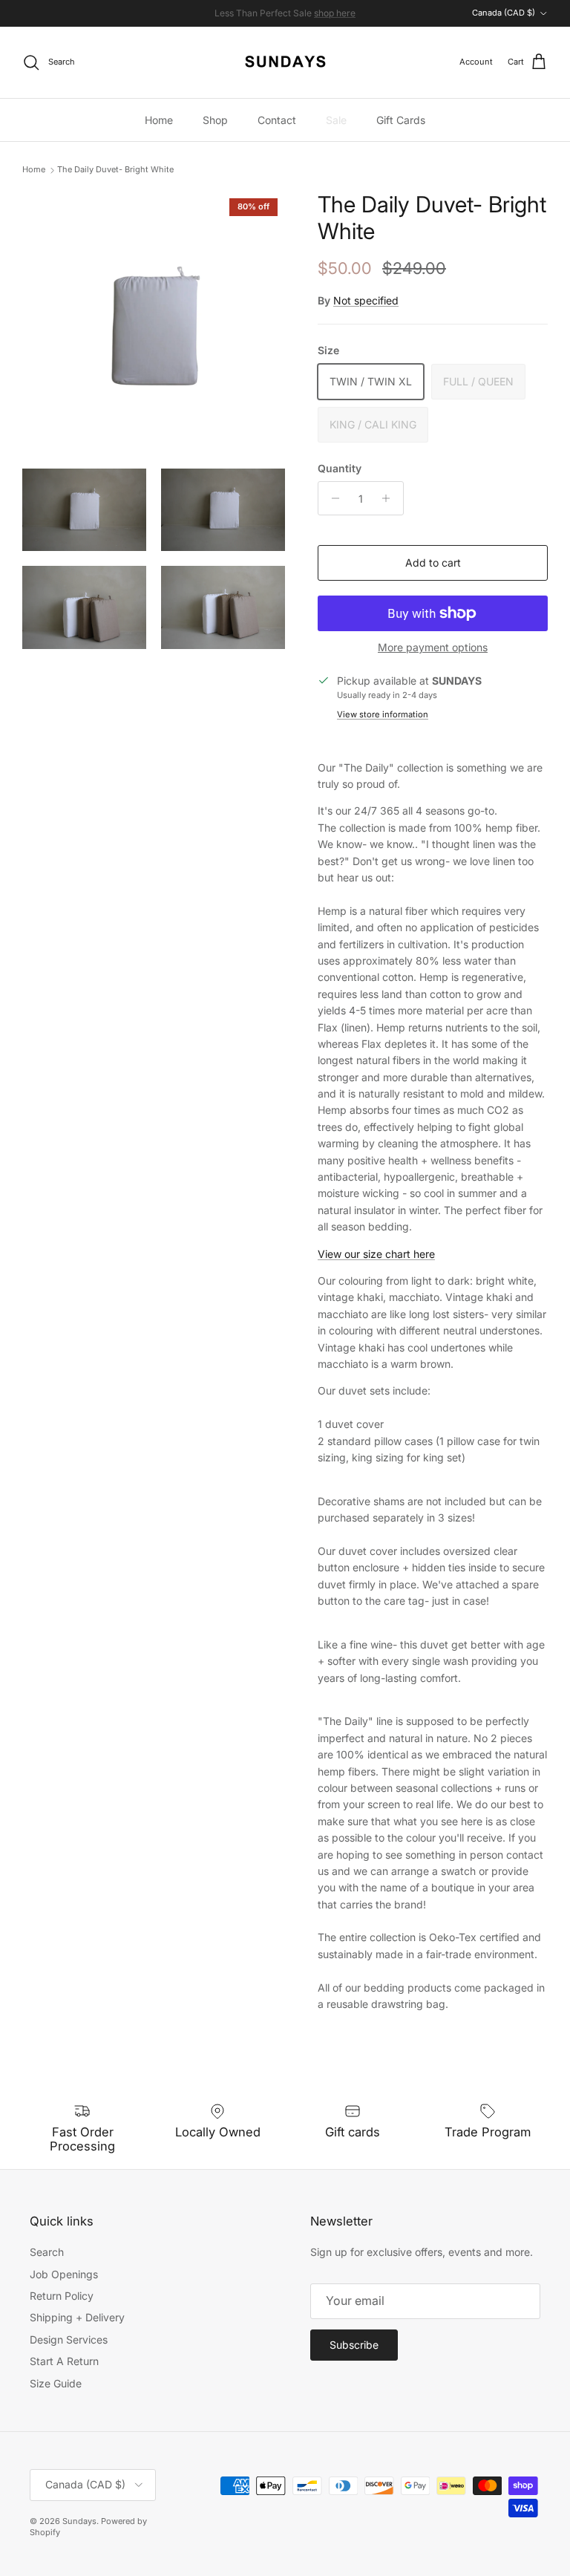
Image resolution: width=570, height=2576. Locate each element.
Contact (277, 120)
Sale (336, 120)
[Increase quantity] (390, 498)
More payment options (433, 648)
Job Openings (64, 2274)
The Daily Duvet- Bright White (115, 170)
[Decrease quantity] (331, 498)
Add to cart (433, 563)
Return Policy (62, 2296)
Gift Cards (401, 120)
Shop (215, 120)
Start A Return (64, 2361)
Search (47, 2252)
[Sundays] (285, 62)
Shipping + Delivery (77, 2317)
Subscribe (354, 2345)
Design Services (69, 2339)
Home (159, 120)
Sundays (79, 2521)
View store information (383, 714)
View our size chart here (376, 1254)
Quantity (340, 468)
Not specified (366, 300)
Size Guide (56, 2383)
